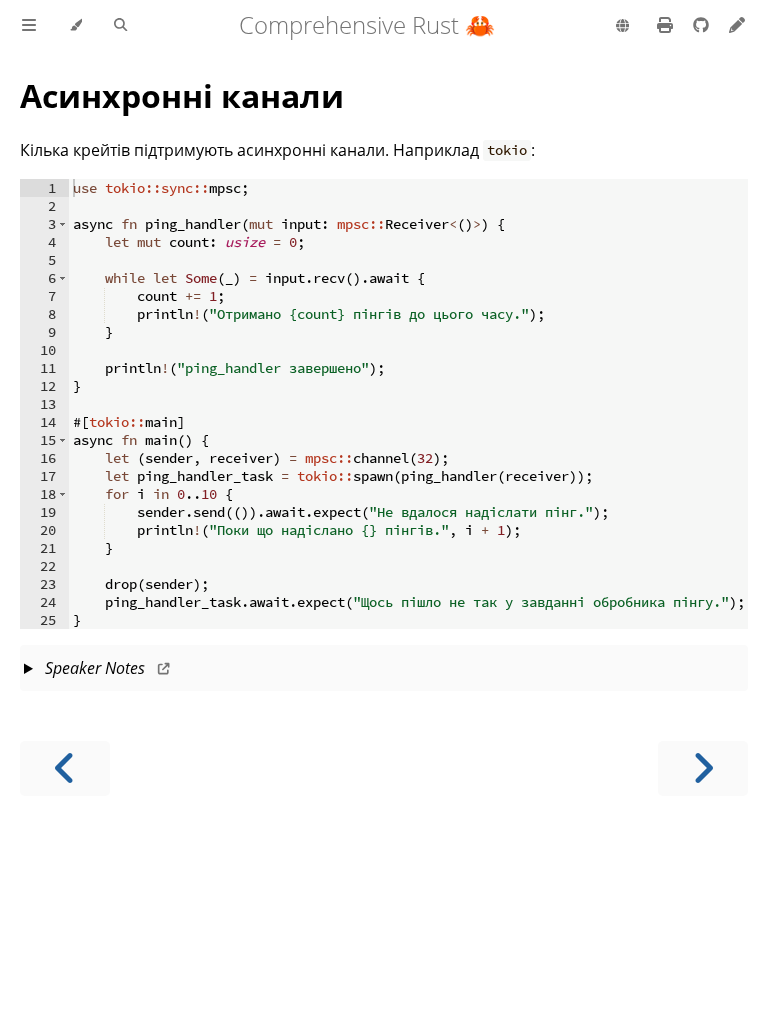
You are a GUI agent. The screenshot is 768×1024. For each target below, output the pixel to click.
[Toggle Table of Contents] (29, 26)
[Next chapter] (703, 768)
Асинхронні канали (182, 95)
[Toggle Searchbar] (120, 26)
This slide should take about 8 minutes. (382, 674)
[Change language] (622, 27)
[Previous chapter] (65, 768)
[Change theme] (75, 26)
